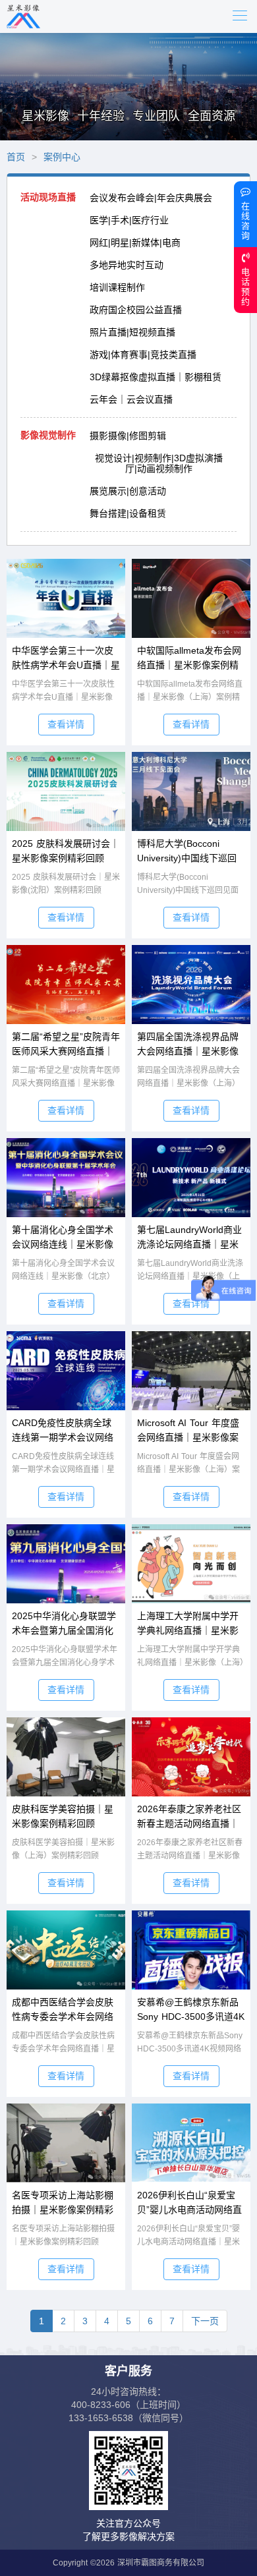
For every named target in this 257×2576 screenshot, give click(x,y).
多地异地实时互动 (127, 265)
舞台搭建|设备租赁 (128, 513)
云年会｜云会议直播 (131, 399)
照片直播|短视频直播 (132, 332)
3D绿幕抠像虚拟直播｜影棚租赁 (156, 377)
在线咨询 (245, 221)
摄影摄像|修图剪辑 (128, 436)
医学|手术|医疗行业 (129, 220)
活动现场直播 (48, 197)
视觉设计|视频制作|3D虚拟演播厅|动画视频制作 (159, 463)
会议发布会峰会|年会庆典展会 (151, 198)
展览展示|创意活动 (128, 491)
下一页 (205, 2321)
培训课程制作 (117, 287)
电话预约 (245, 287)
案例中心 (62, 157)
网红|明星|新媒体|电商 (135, 243)
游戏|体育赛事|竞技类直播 (143, 355)
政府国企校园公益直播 (136, 310)
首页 (16, 157)
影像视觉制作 (48, 435)
